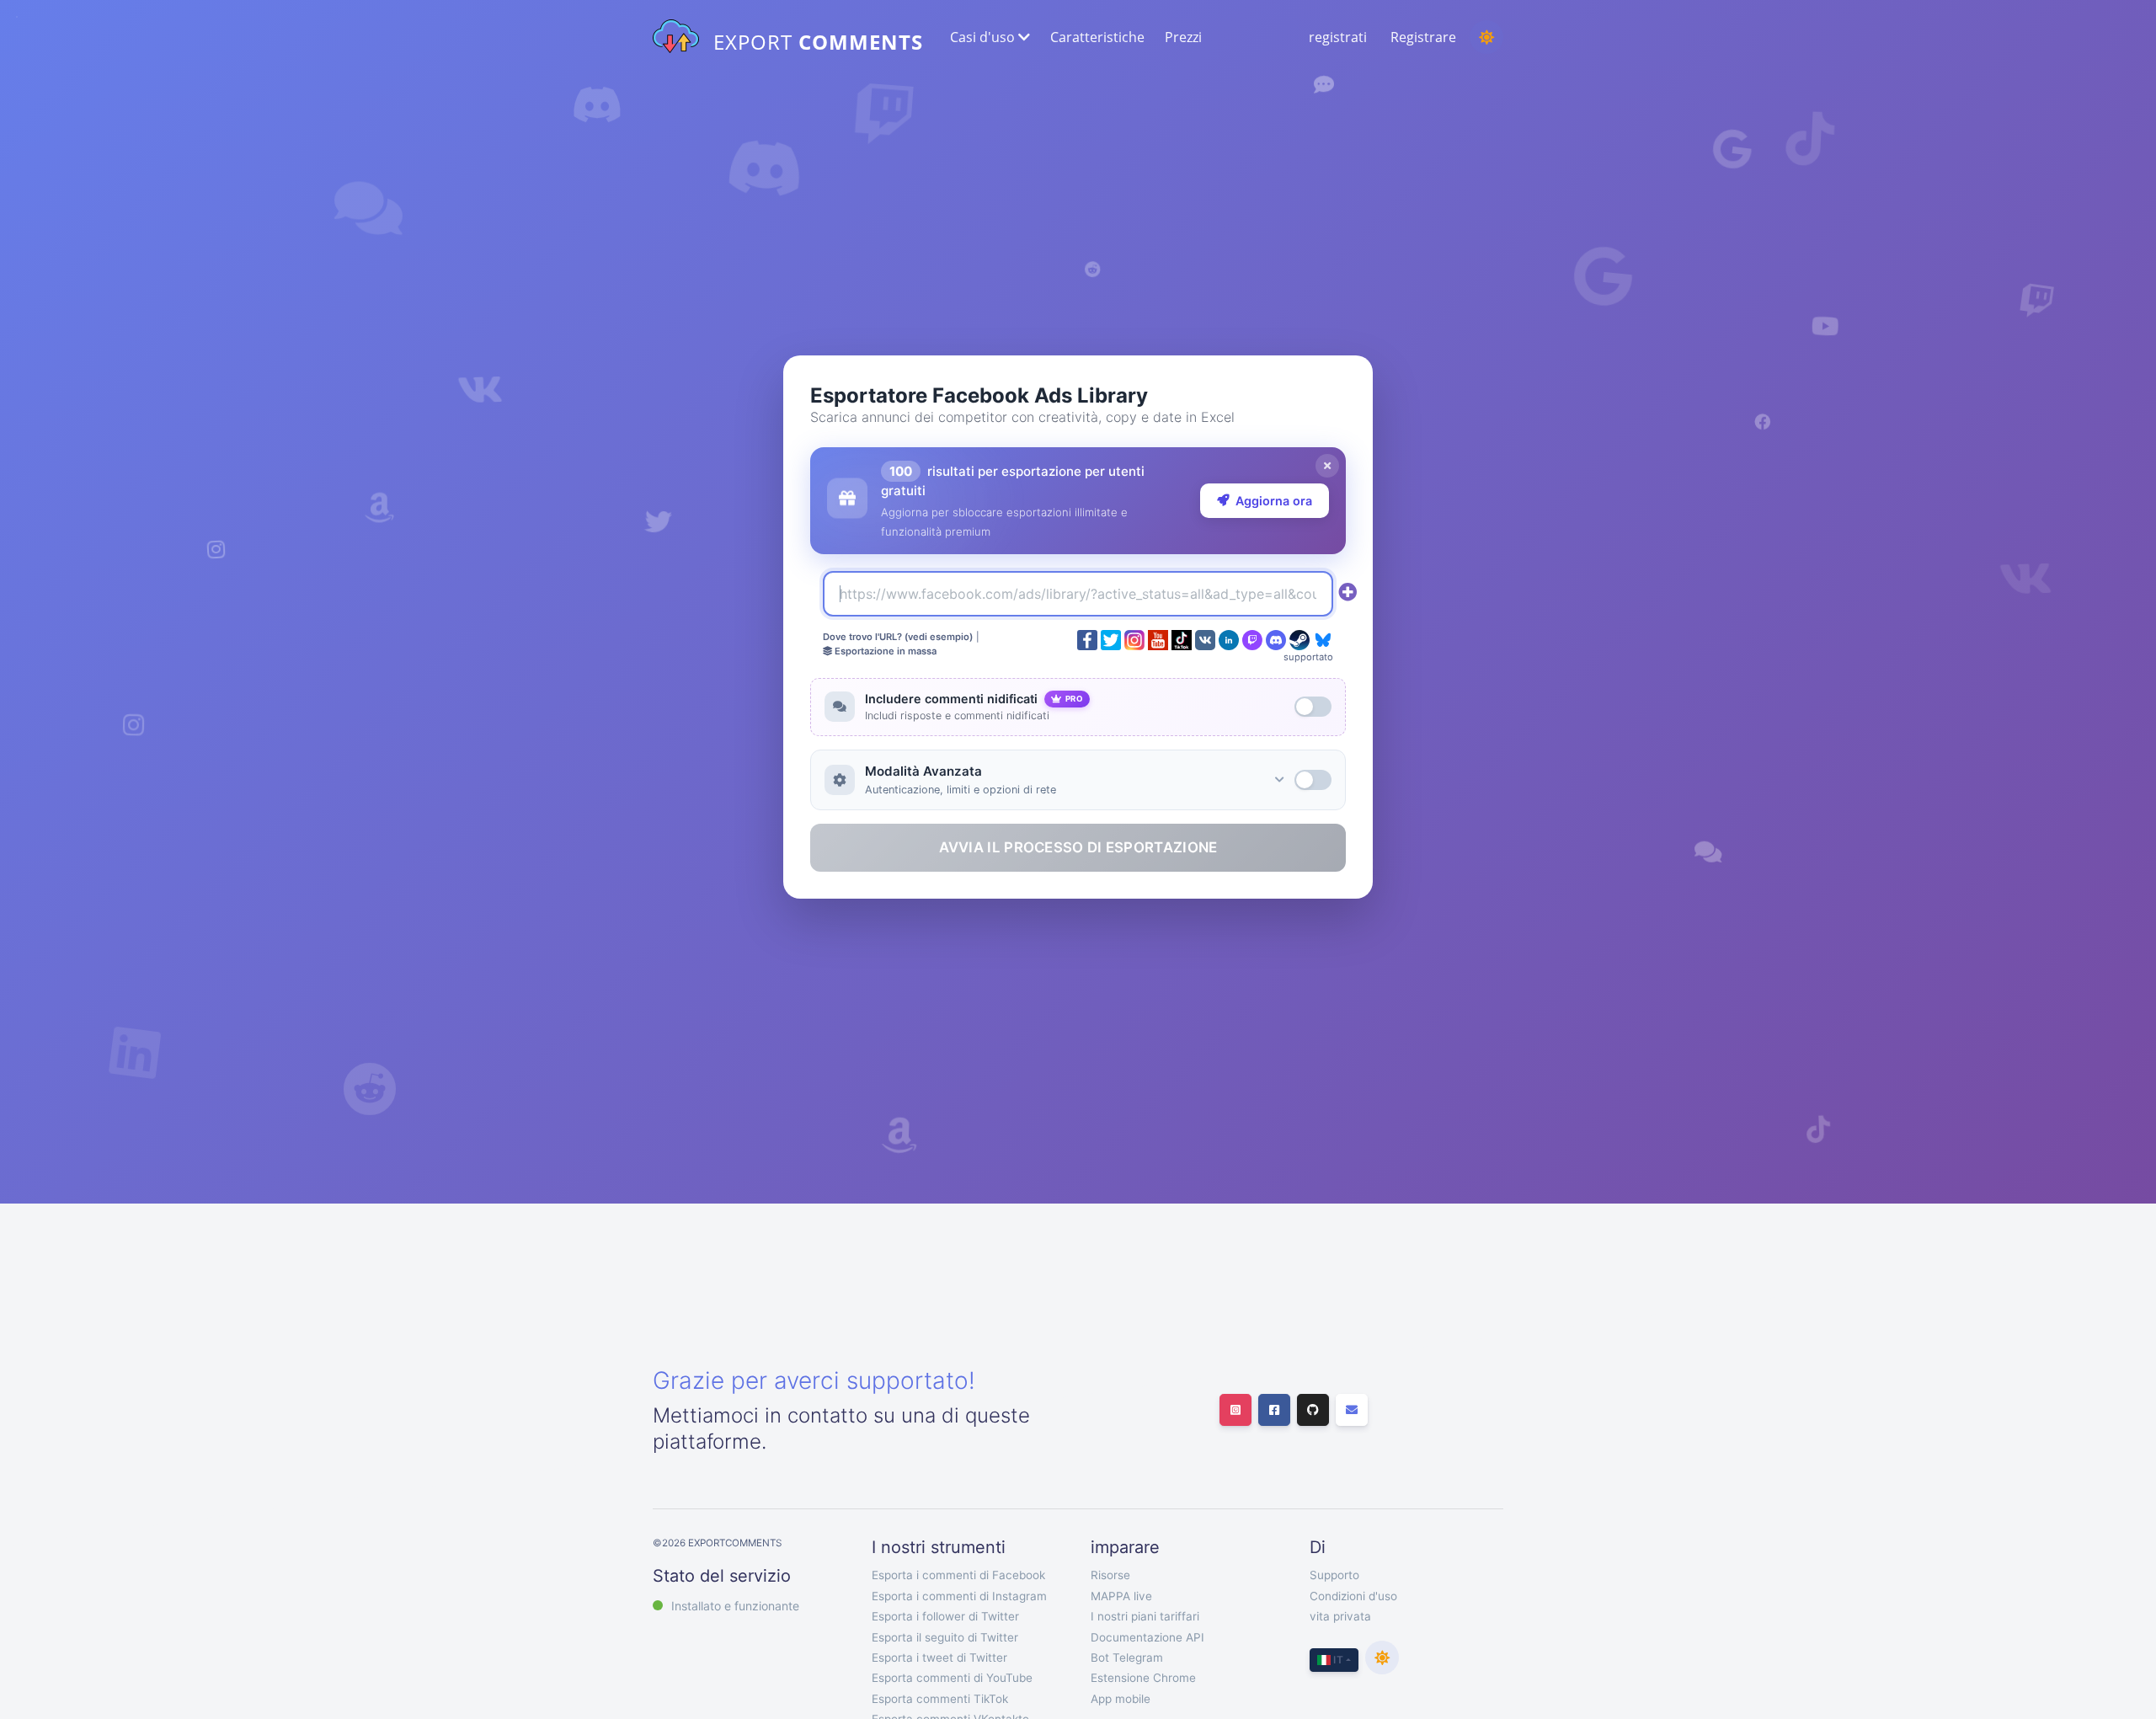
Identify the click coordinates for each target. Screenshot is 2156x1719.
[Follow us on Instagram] (1235, 1410)
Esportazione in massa (884, 651)
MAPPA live (1121, 1596)
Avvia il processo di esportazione (1078, 847)
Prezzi (1183, 37)
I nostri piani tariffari (1145, 1616)
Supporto (1334, 1575)
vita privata (1340, 1616)
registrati (1338, 37)
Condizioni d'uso (1353, 1596)
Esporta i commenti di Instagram (959, 1596)
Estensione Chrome (1143, 1678)
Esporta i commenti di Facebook (958, 1575)
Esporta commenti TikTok (940, 1699)
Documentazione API (1147, 1637)
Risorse (1110, 1575)
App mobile (1121, 1699)
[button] (988, 37)
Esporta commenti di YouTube (952, 1678)
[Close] (1327, 466)
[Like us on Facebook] (1274, 1410)
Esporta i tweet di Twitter (939, 1658)
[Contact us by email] (1352, 1410)
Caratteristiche (1097, 37)
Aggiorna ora (1274, 501)
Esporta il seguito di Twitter (945, 1637)
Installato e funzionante (735, 1606)
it (1337, 1660)
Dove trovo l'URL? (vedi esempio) (898, 637)
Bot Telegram (1127, 1658)
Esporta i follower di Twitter (945, 1616)
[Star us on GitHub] (1313, 1410)
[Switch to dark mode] (1486, 37)
